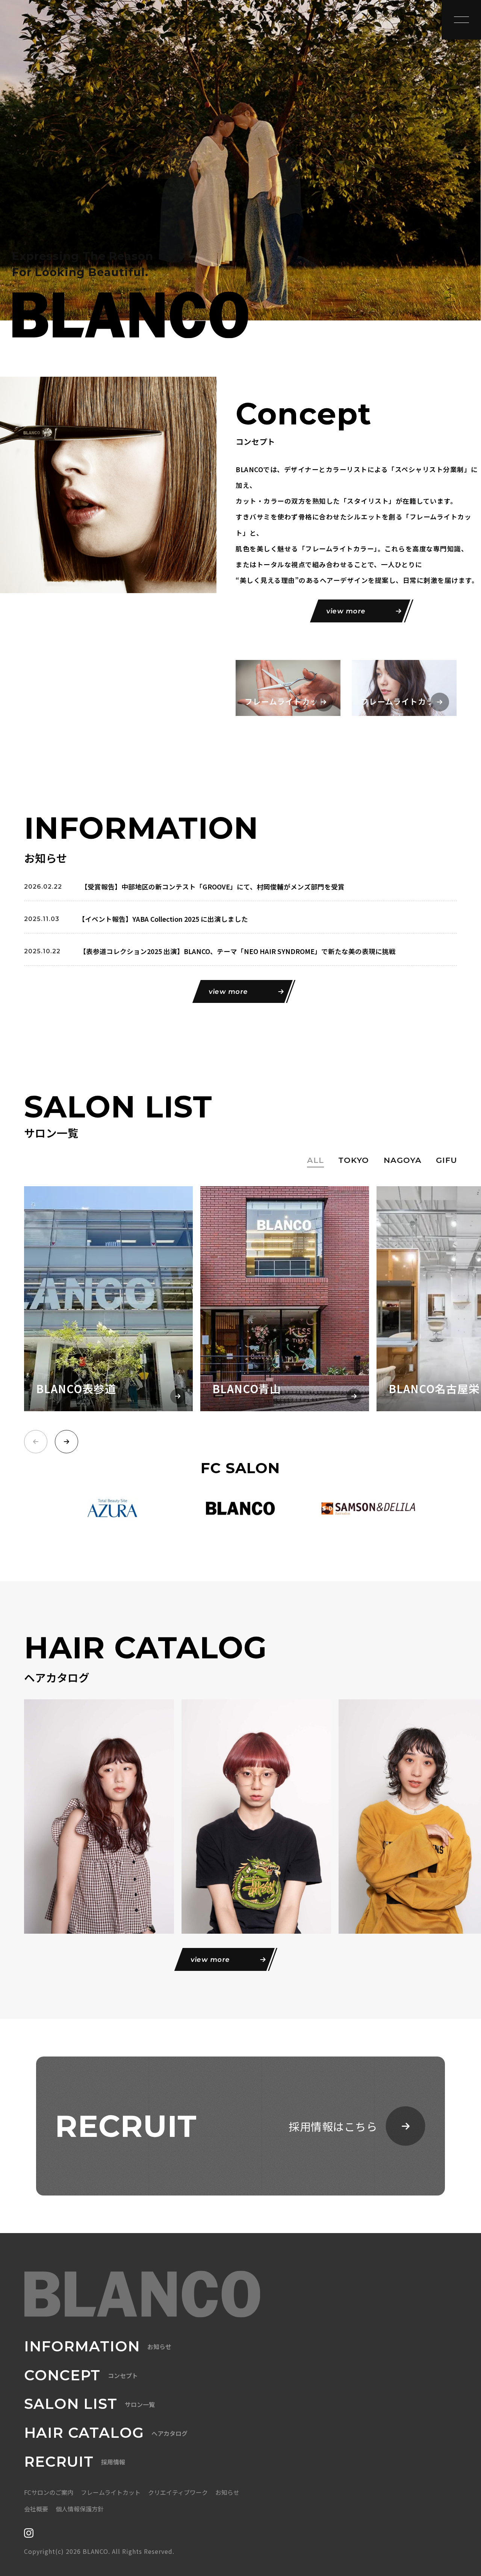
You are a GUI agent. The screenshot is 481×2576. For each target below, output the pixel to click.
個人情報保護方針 (80, 2509)
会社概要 (36, 2509)
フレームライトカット (111, 2492)
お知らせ (227, 2492)
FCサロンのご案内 (49, 2492)
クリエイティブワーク (178, 2492)
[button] (67, 1442)
